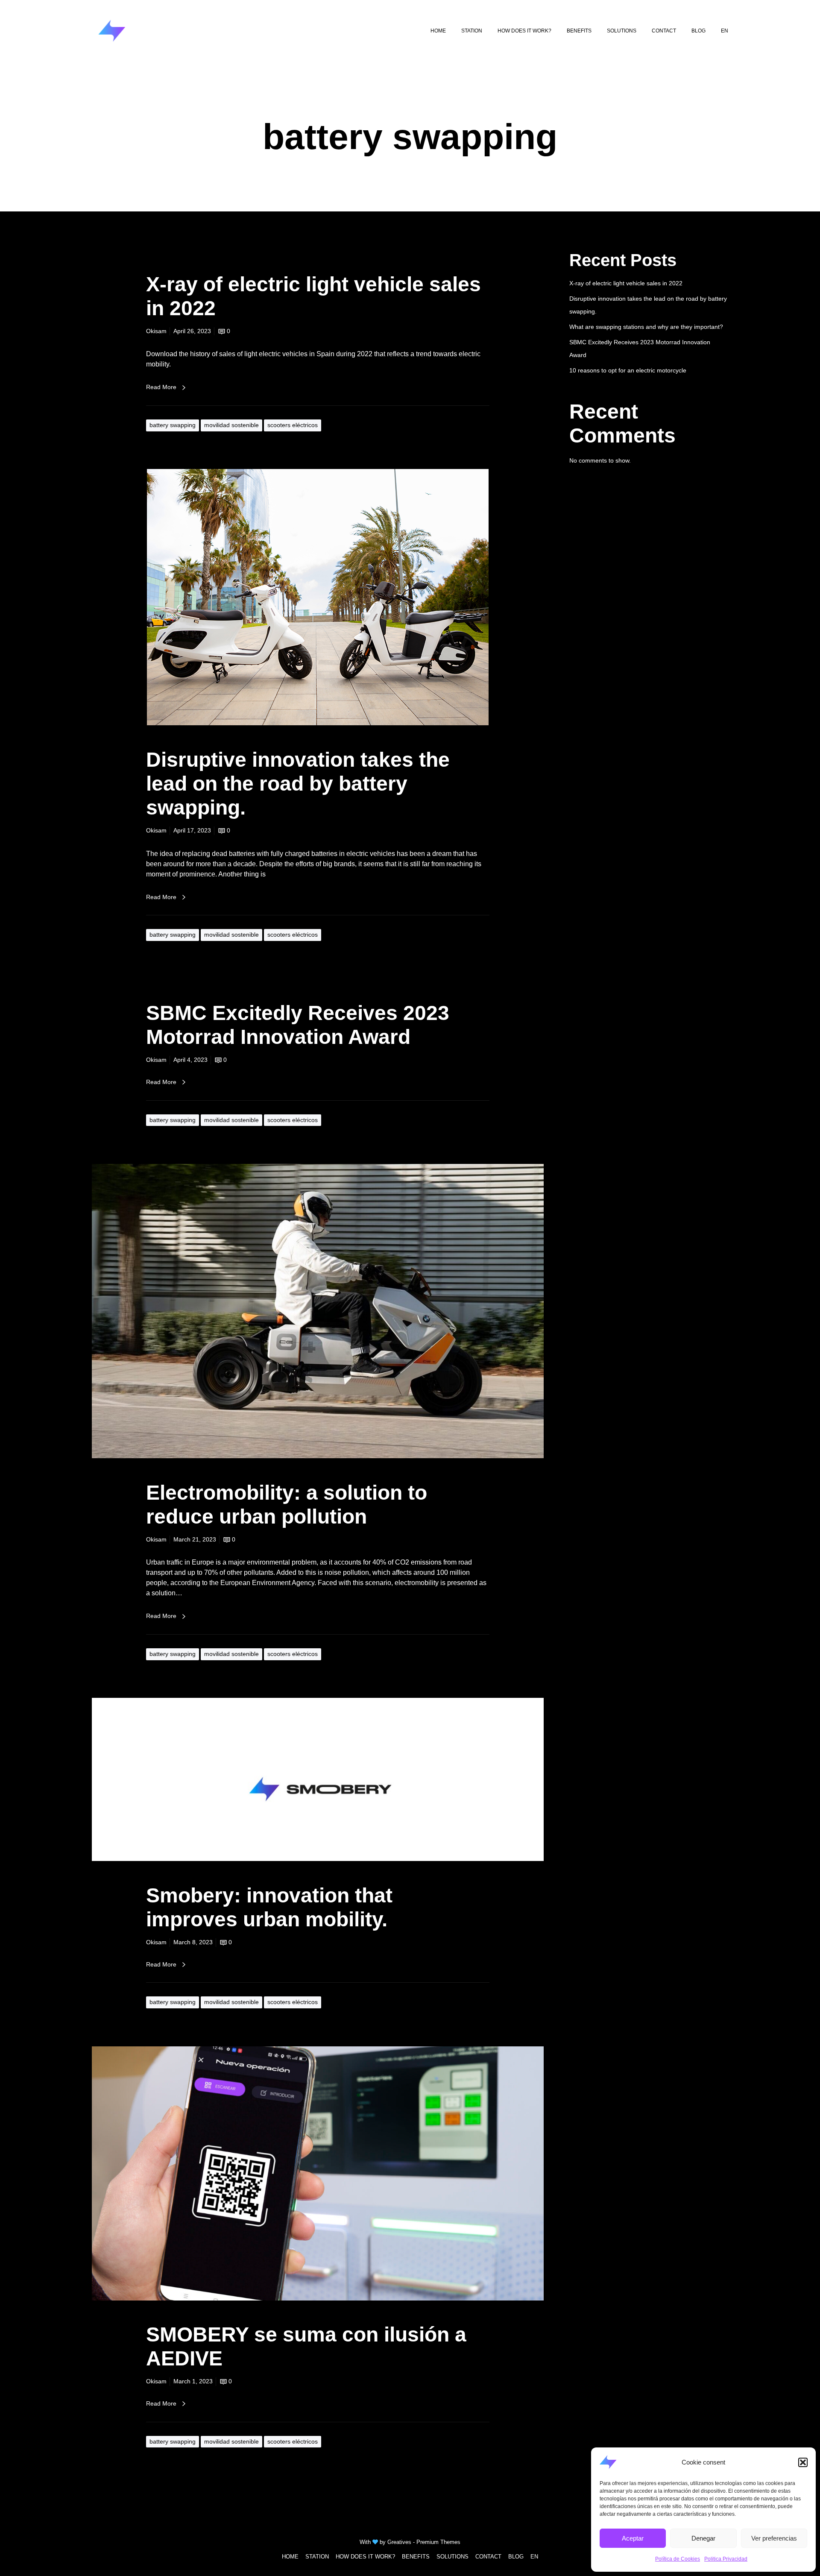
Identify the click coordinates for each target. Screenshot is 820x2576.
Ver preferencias (774, 2538)
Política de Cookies (678, 2559)
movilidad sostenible (231, 425)
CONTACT (488, 2557)
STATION (317, 2557)
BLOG (516, 2557)
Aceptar (633, 2538)
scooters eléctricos (293, 425)
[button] (803, 2462)
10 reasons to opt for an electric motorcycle (628, 370)
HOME (290, 2557)
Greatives (399, 2542)
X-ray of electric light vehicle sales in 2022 (626, 283)
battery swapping (173, 425)
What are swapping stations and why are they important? (646, 327)
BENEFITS (416, 2557)
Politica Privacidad (726, 2559)
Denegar (703, 2538)
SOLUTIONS (452, 2557)
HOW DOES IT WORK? (365, 2557)
